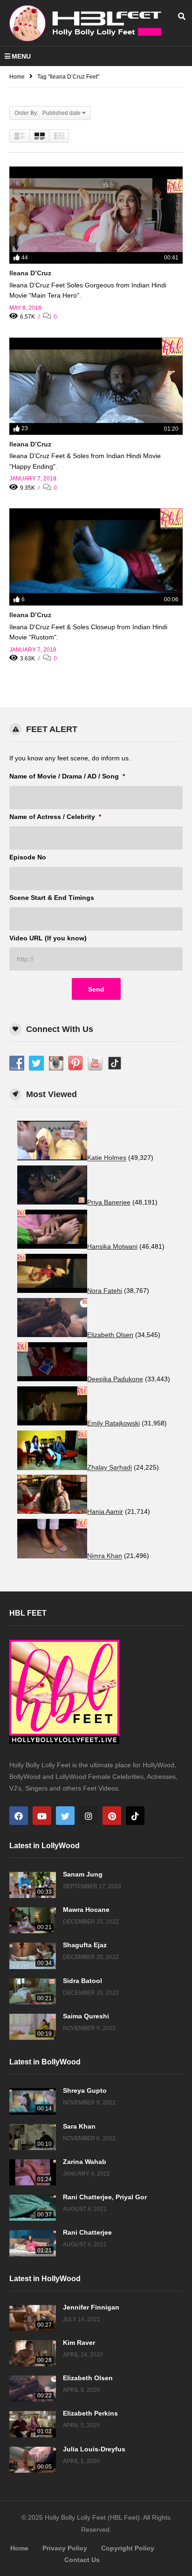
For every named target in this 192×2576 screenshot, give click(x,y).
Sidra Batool (82, 1981)
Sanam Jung (83, 1874)
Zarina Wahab (85, 2162)
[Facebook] (19, 1816)
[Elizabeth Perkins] (33, 2424)
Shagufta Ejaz (85, 1945)
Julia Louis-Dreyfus (94, 2449)
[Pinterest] (112, 1816)
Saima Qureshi (86, 2016)
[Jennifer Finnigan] (33, 2318)
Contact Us (82, 2560)
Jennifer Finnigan (91, 2307)
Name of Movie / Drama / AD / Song (67, 776)
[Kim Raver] (33, 2353)
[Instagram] (89, 1816)
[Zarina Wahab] (33, 2172)
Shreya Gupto (85, 2090)
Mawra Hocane (86, 1910)
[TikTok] (135, 1816)
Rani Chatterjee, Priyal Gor (105, 2197)
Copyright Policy (128, 2548)
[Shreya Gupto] (33, 2101)
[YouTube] (42, 1816)
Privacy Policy (65, 2548)
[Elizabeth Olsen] (33, 2389)
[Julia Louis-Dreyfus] (33, 2460)
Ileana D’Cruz (30, 273)
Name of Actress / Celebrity (55, 817)
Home (19, 2548)
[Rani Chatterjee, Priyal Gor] (33, 2208)
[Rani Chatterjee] (33, 2243)
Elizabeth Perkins (90, 2413)
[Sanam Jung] (33, 1885)
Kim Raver (79, 2343)
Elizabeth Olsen (88, 2378)
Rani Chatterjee (87, 2232)
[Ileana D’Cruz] (96, 215)
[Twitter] (65, 1816)
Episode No (28, 857)
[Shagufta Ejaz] (33, 1956)
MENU (21, 56)
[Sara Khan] (33, 2137)
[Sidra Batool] (33, 1991)
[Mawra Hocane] (33, 1920)
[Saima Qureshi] (33, 2027)
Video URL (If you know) (48, 938)
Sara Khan (79, 2126)
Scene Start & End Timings (52, 898)
